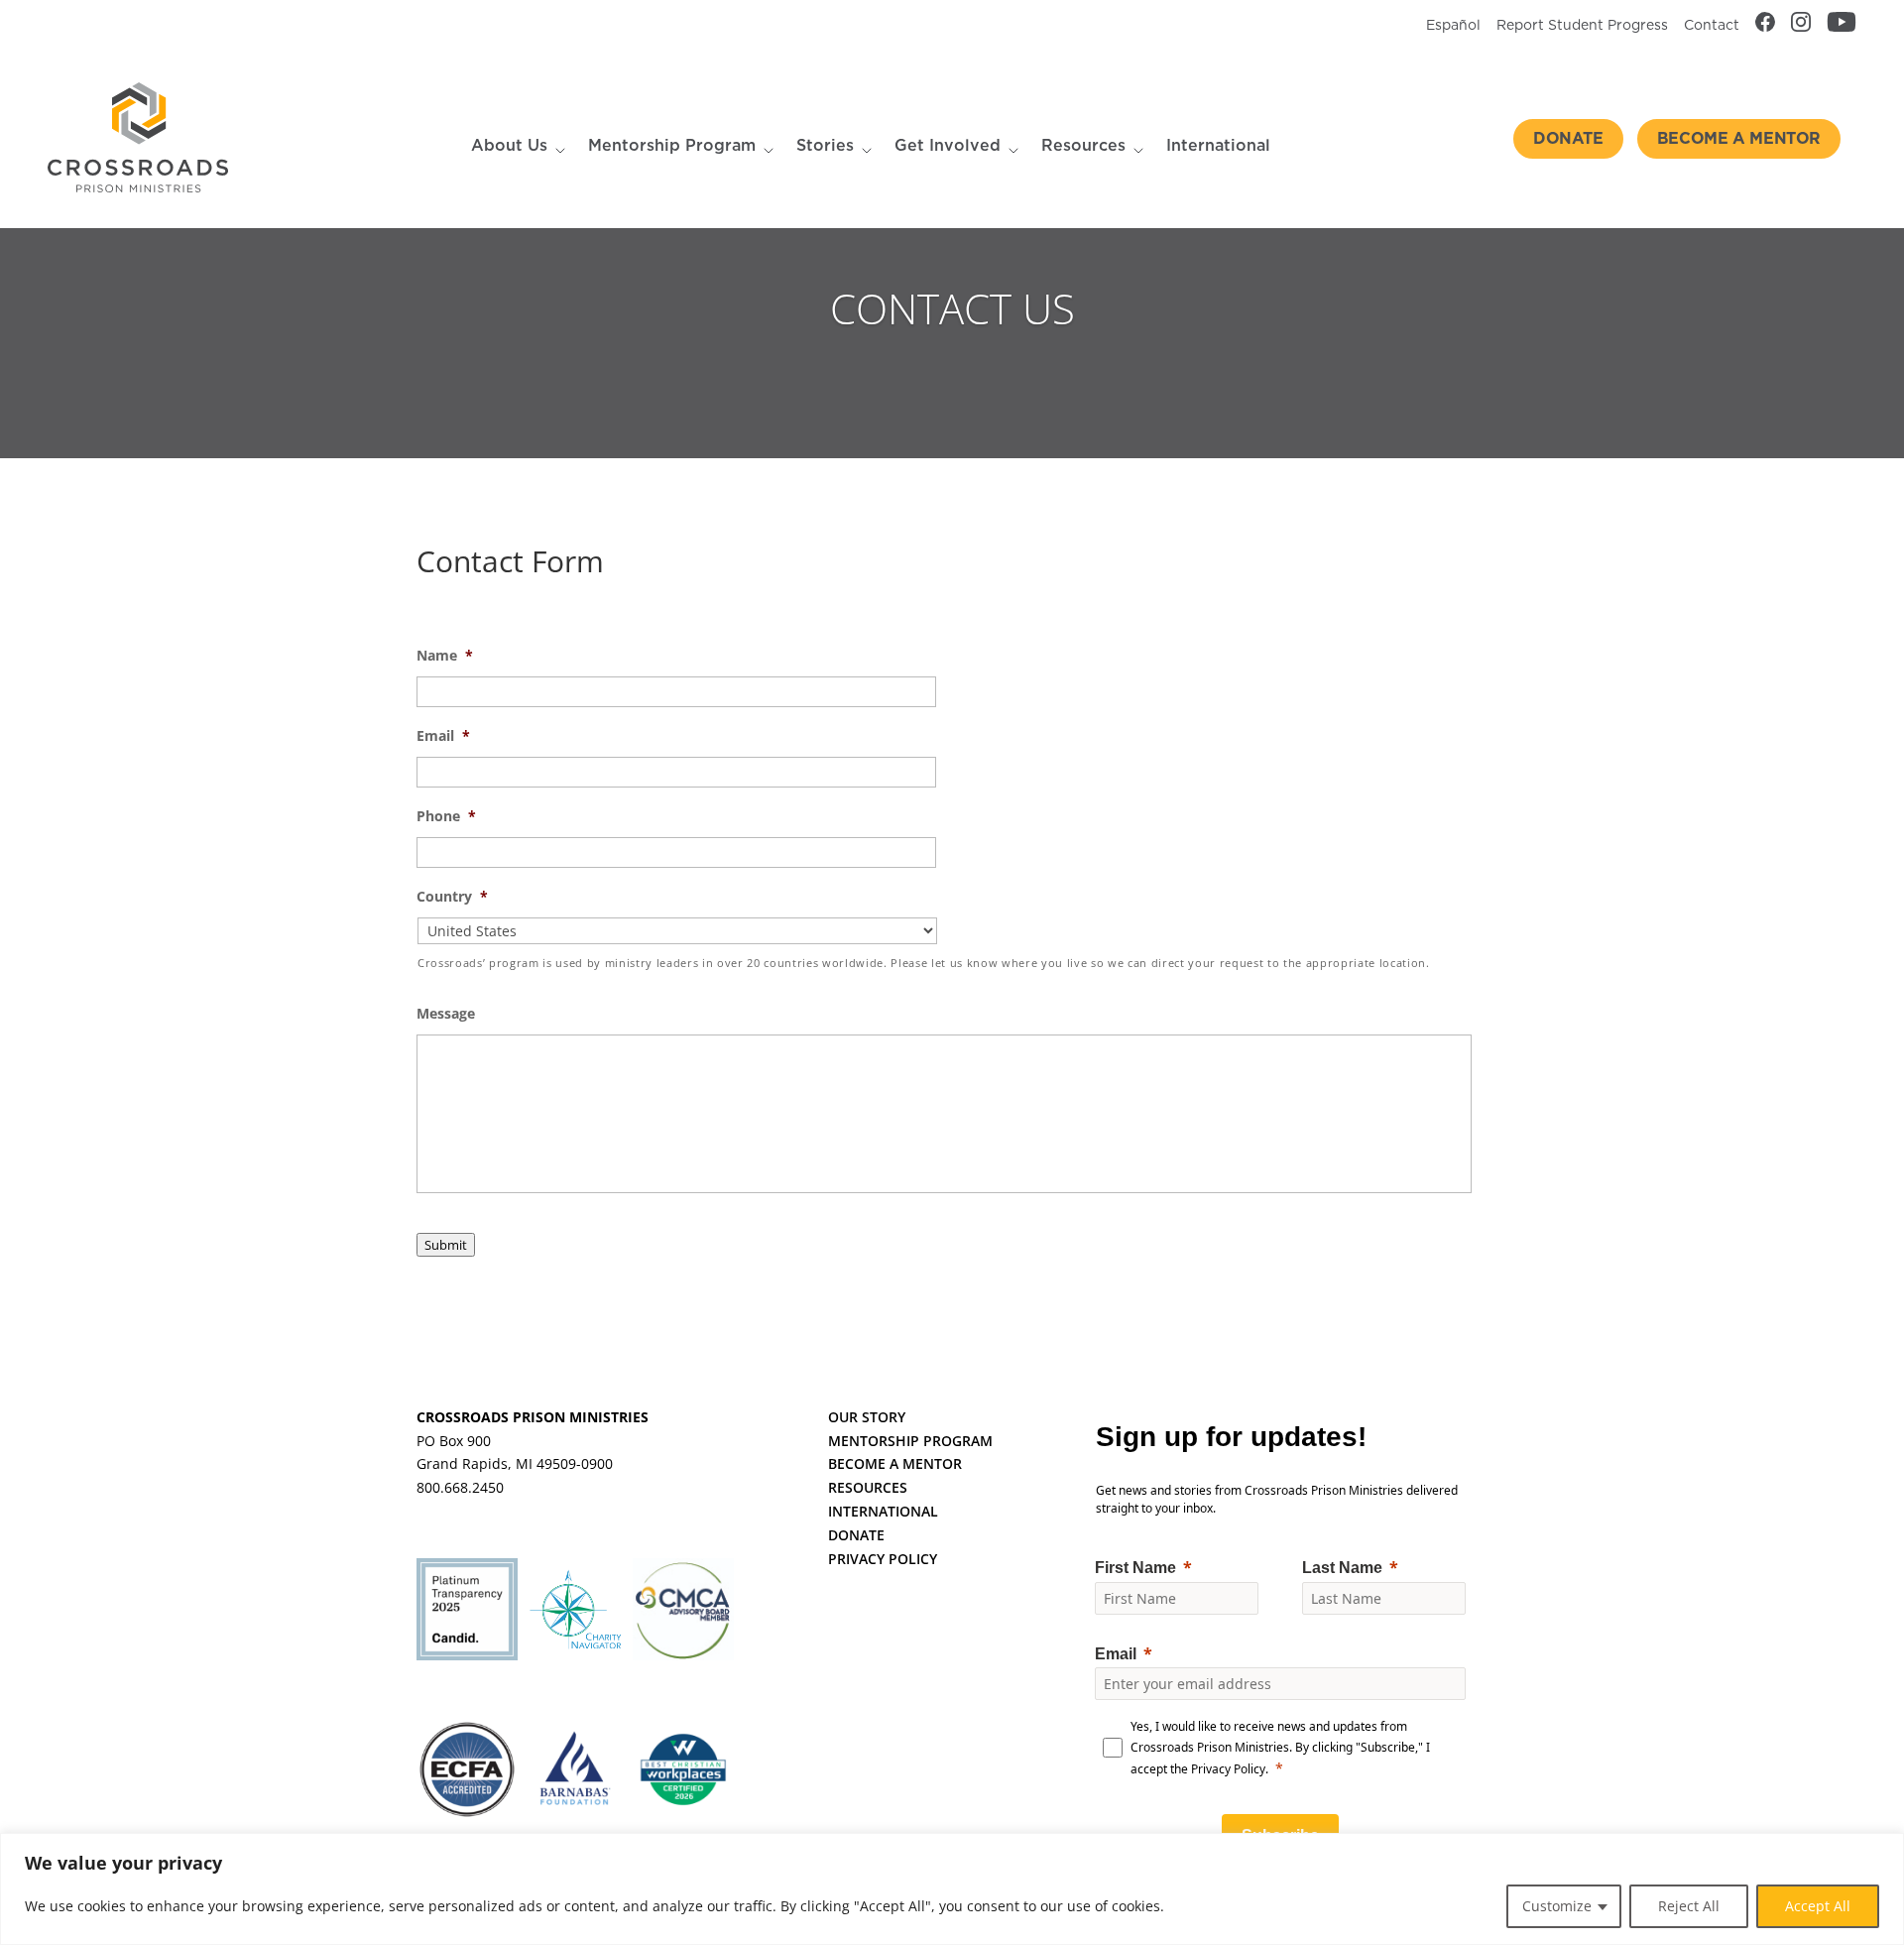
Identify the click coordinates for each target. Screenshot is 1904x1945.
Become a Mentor (1739, 139)
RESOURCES (868, 1487)
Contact (1712, 26)
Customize (1557, 1906)
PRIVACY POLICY (883, 1559)
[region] (952, 1889)
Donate (1568, 139)
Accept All (1818, 1906)
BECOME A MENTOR (895, 1463)
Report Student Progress (1582, 26)
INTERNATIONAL (883, 1511)
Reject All (1689, 1906)
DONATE (856, 1535)
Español (1453, 26)
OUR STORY (867, 1417)
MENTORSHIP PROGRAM (910, 1441)
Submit (446, 1245)
